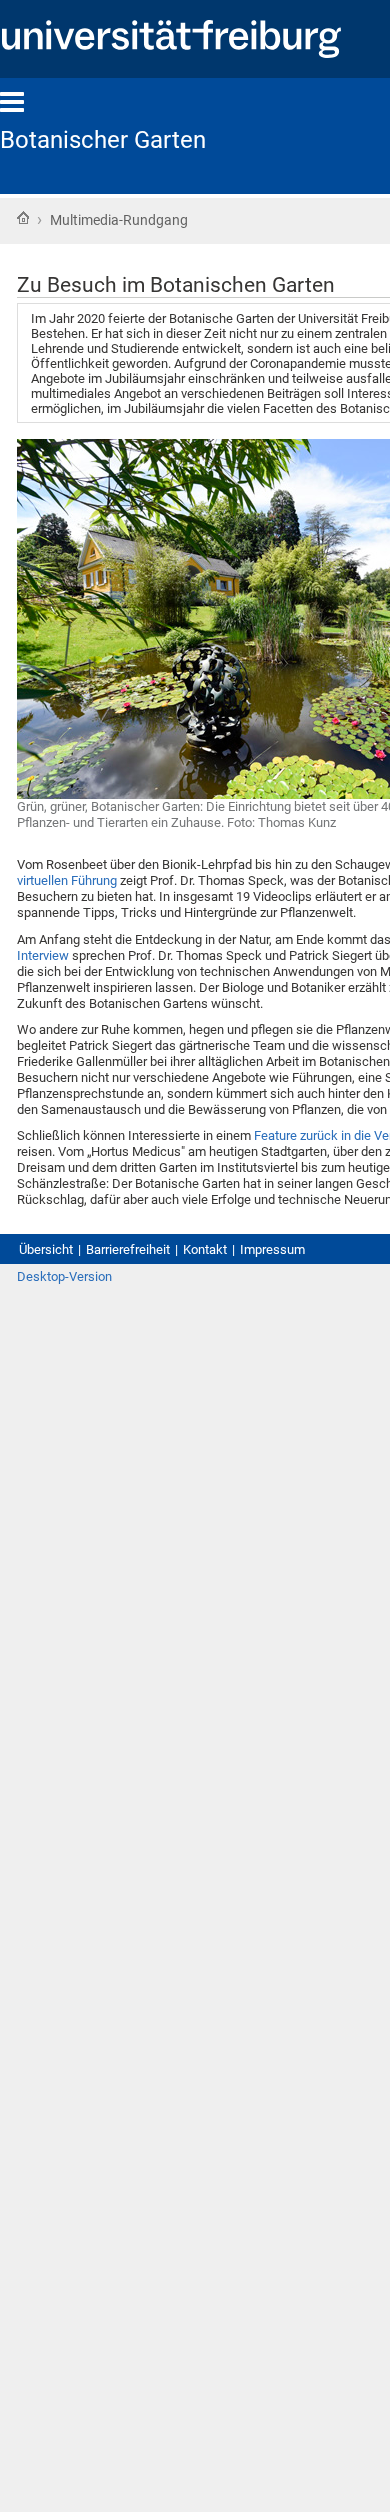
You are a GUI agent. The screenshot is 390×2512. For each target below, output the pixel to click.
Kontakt (205, 1249)
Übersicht (46, 1249)
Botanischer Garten (103, 140)
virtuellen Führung (67, 880)
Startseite (23, 218)
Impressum (272, 1249)
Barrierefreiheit (128, 1249)
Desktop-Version (64, 1276)
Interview (43, 955)
